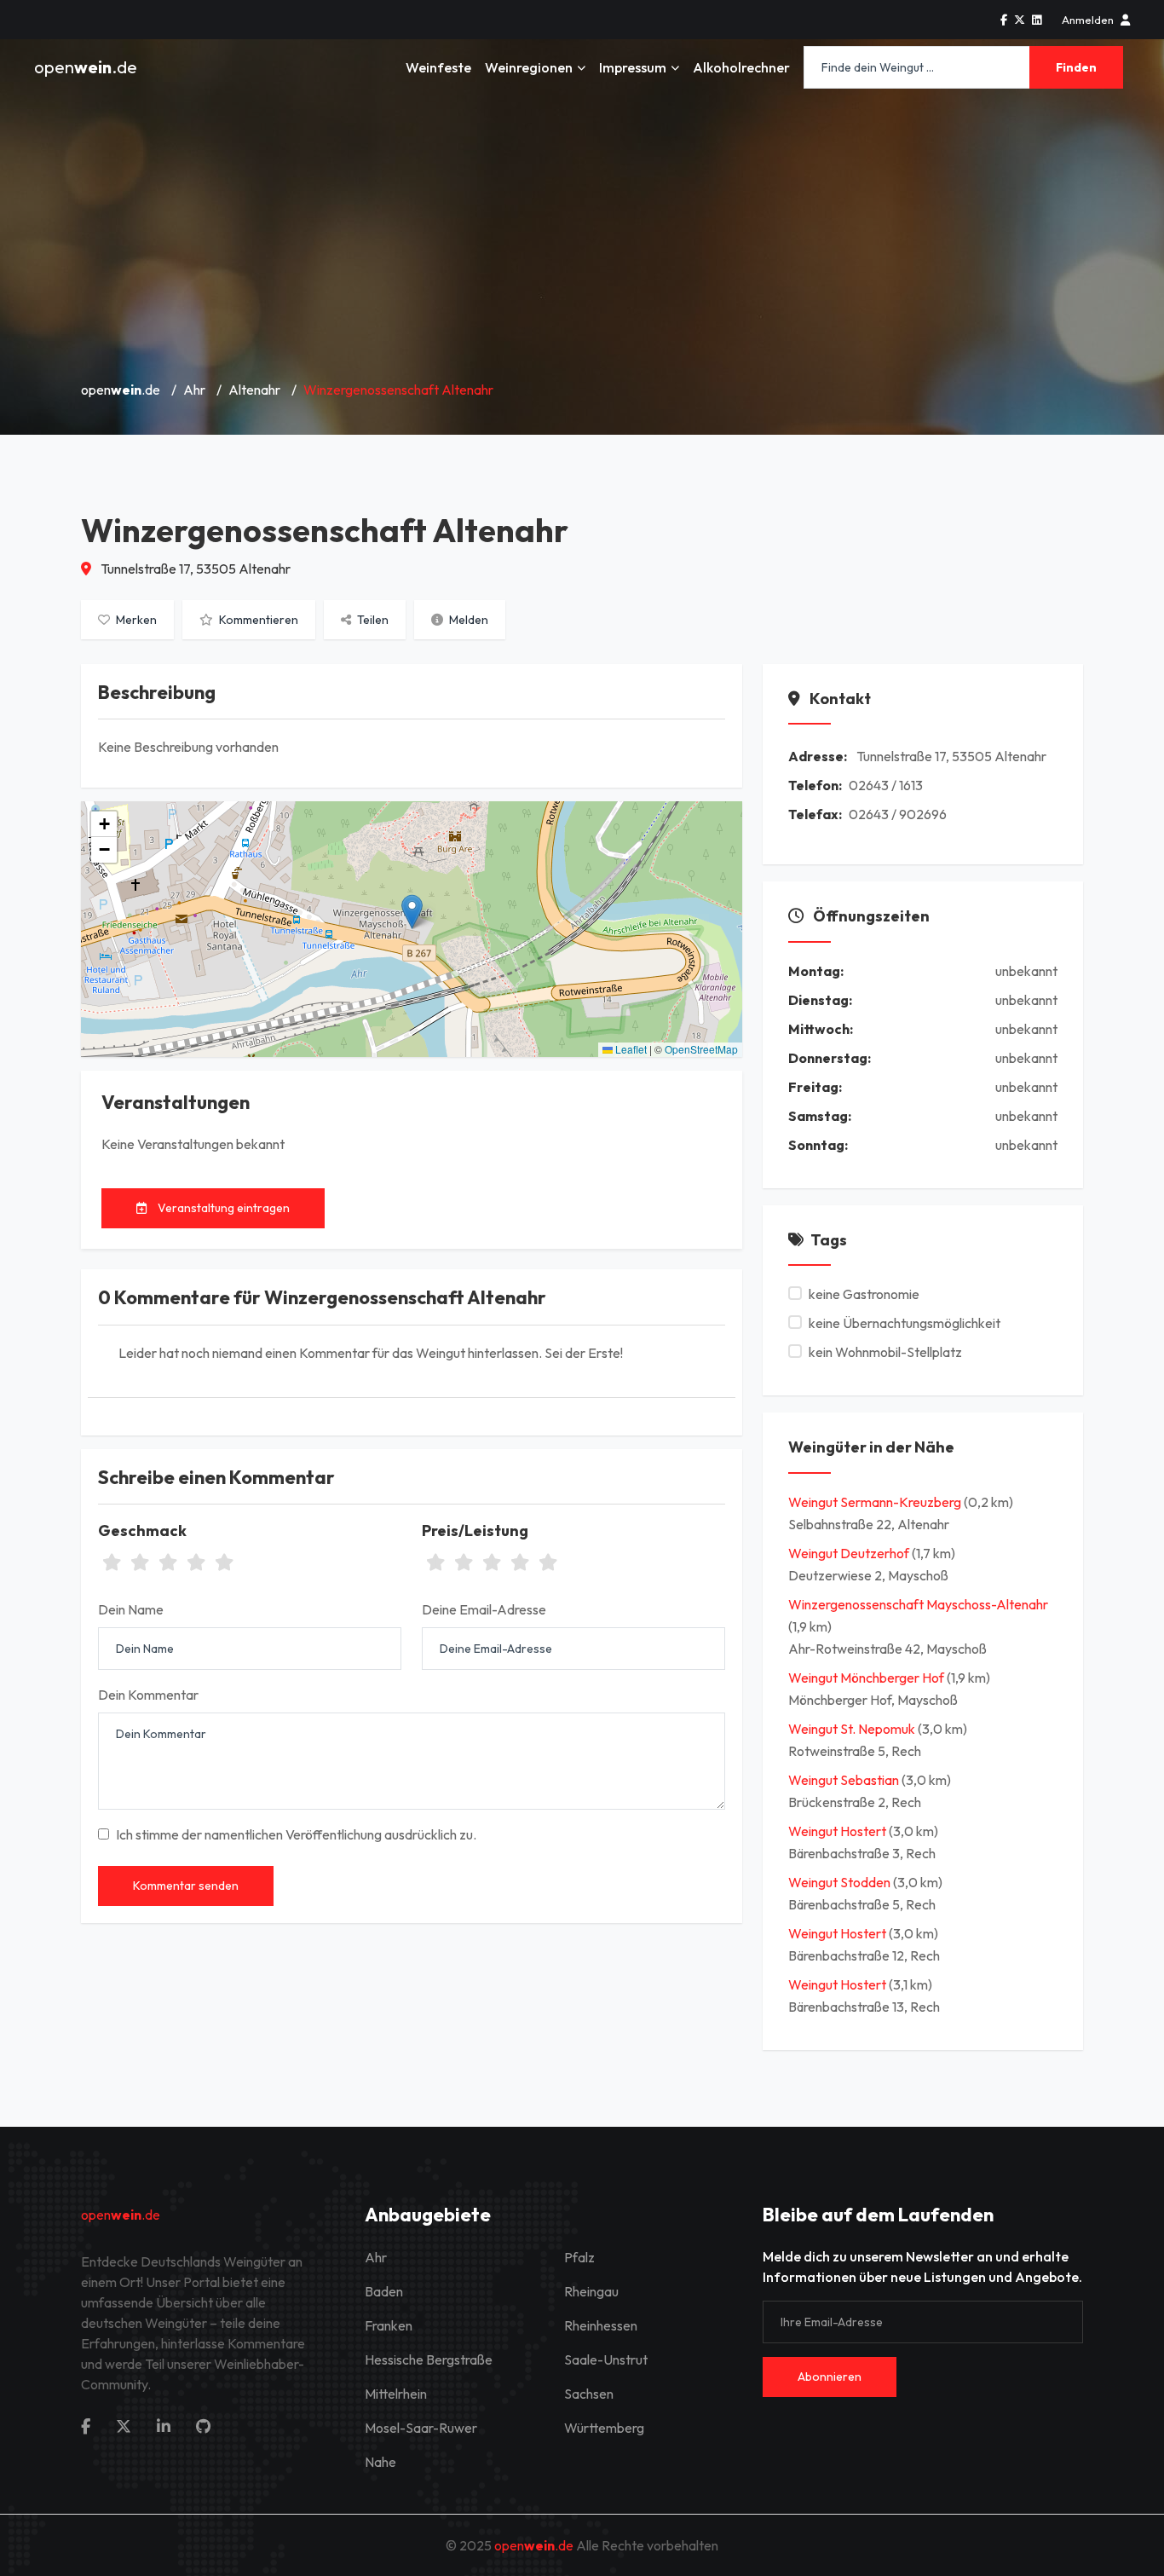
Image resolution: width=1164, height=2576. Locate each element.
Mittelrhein (396, 2394)
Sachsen (589, 2394)
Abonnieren (830, 2377)
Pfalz (579, 2257)
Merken (135, 620)
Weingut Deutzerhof (850, 1553)
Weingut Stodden (841, 1882)
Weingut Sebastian (845, 1780)
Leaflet (630, 1049)
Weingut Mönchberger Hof (867, 1678)
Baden (384, 2291)
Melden (467, 620)
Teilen (372, 620)
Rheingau (591, 2291)
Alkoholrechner (741, 67)
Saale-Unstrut (606, 2359)
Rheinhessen (601, 2325)
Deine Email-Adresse (484, 1609)
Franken (389, 2325)
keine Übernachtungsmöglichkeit (905, 1323)
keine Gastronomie (864, 1294)
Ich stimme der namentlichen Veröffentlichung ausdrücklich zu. (296, 1834)
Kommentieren (257, 620)
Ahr (194, 390)
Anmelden (1088, 20)
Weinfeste (438, 67)
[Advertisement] (582, 239)
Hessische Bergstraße (429, 2359)
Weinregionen (529, 67)
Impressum (633, 67)
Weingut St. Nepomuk (853, 1729)
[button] (412, 912)
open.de (86, 67)
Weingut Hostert (838, 1831)
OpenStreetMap (701, 1049)
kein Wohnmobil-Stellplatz (885, 1352)
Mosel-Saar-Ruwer (421, 2428)
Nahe (380, 2462)
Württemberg (604, 2428)
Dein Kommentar (148, 1695)
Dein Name (131, 1609)
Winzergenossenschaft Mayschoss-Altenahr (918, 1604)
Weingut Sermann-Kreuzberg (876, 1502)
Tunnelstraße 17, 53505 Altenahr (194, 569)
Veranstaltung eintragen (222, 1208)
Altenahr (254, 390)
